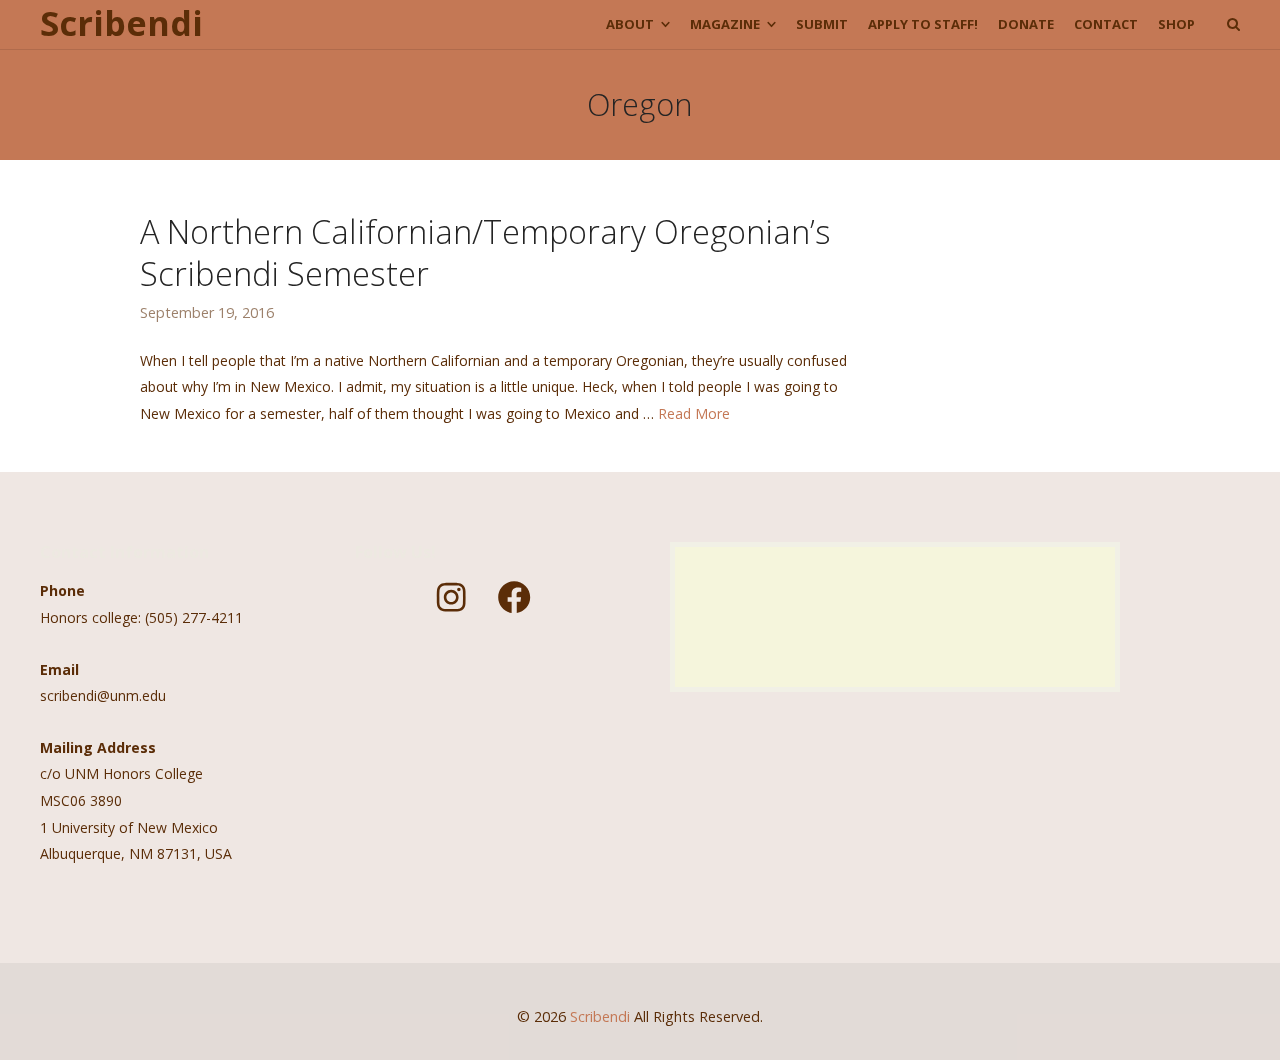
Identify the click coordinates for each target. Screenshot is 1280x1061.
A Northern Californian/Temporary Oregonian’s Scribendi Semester (485, 252)
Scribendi (121, 24)
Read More (694, 413)
